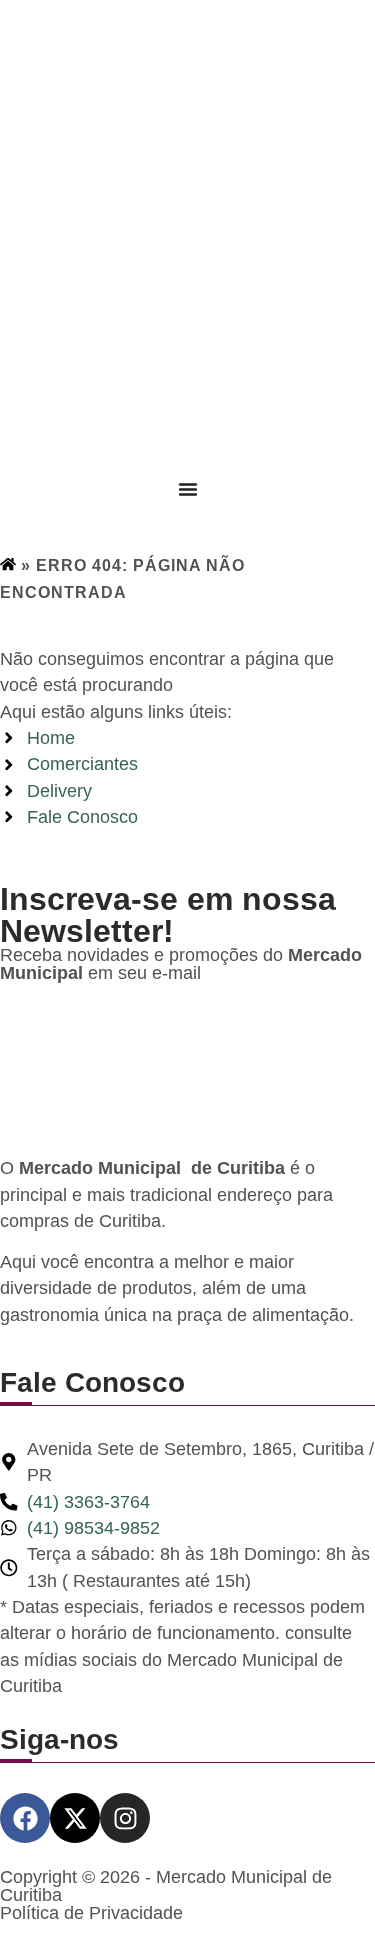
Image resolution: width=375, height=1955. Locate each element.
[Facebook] (25, 1818)
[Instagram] (125, 1818)
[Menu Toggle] (188, 489)
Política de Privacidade (91, 1913)
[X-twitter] (75, 1818)
